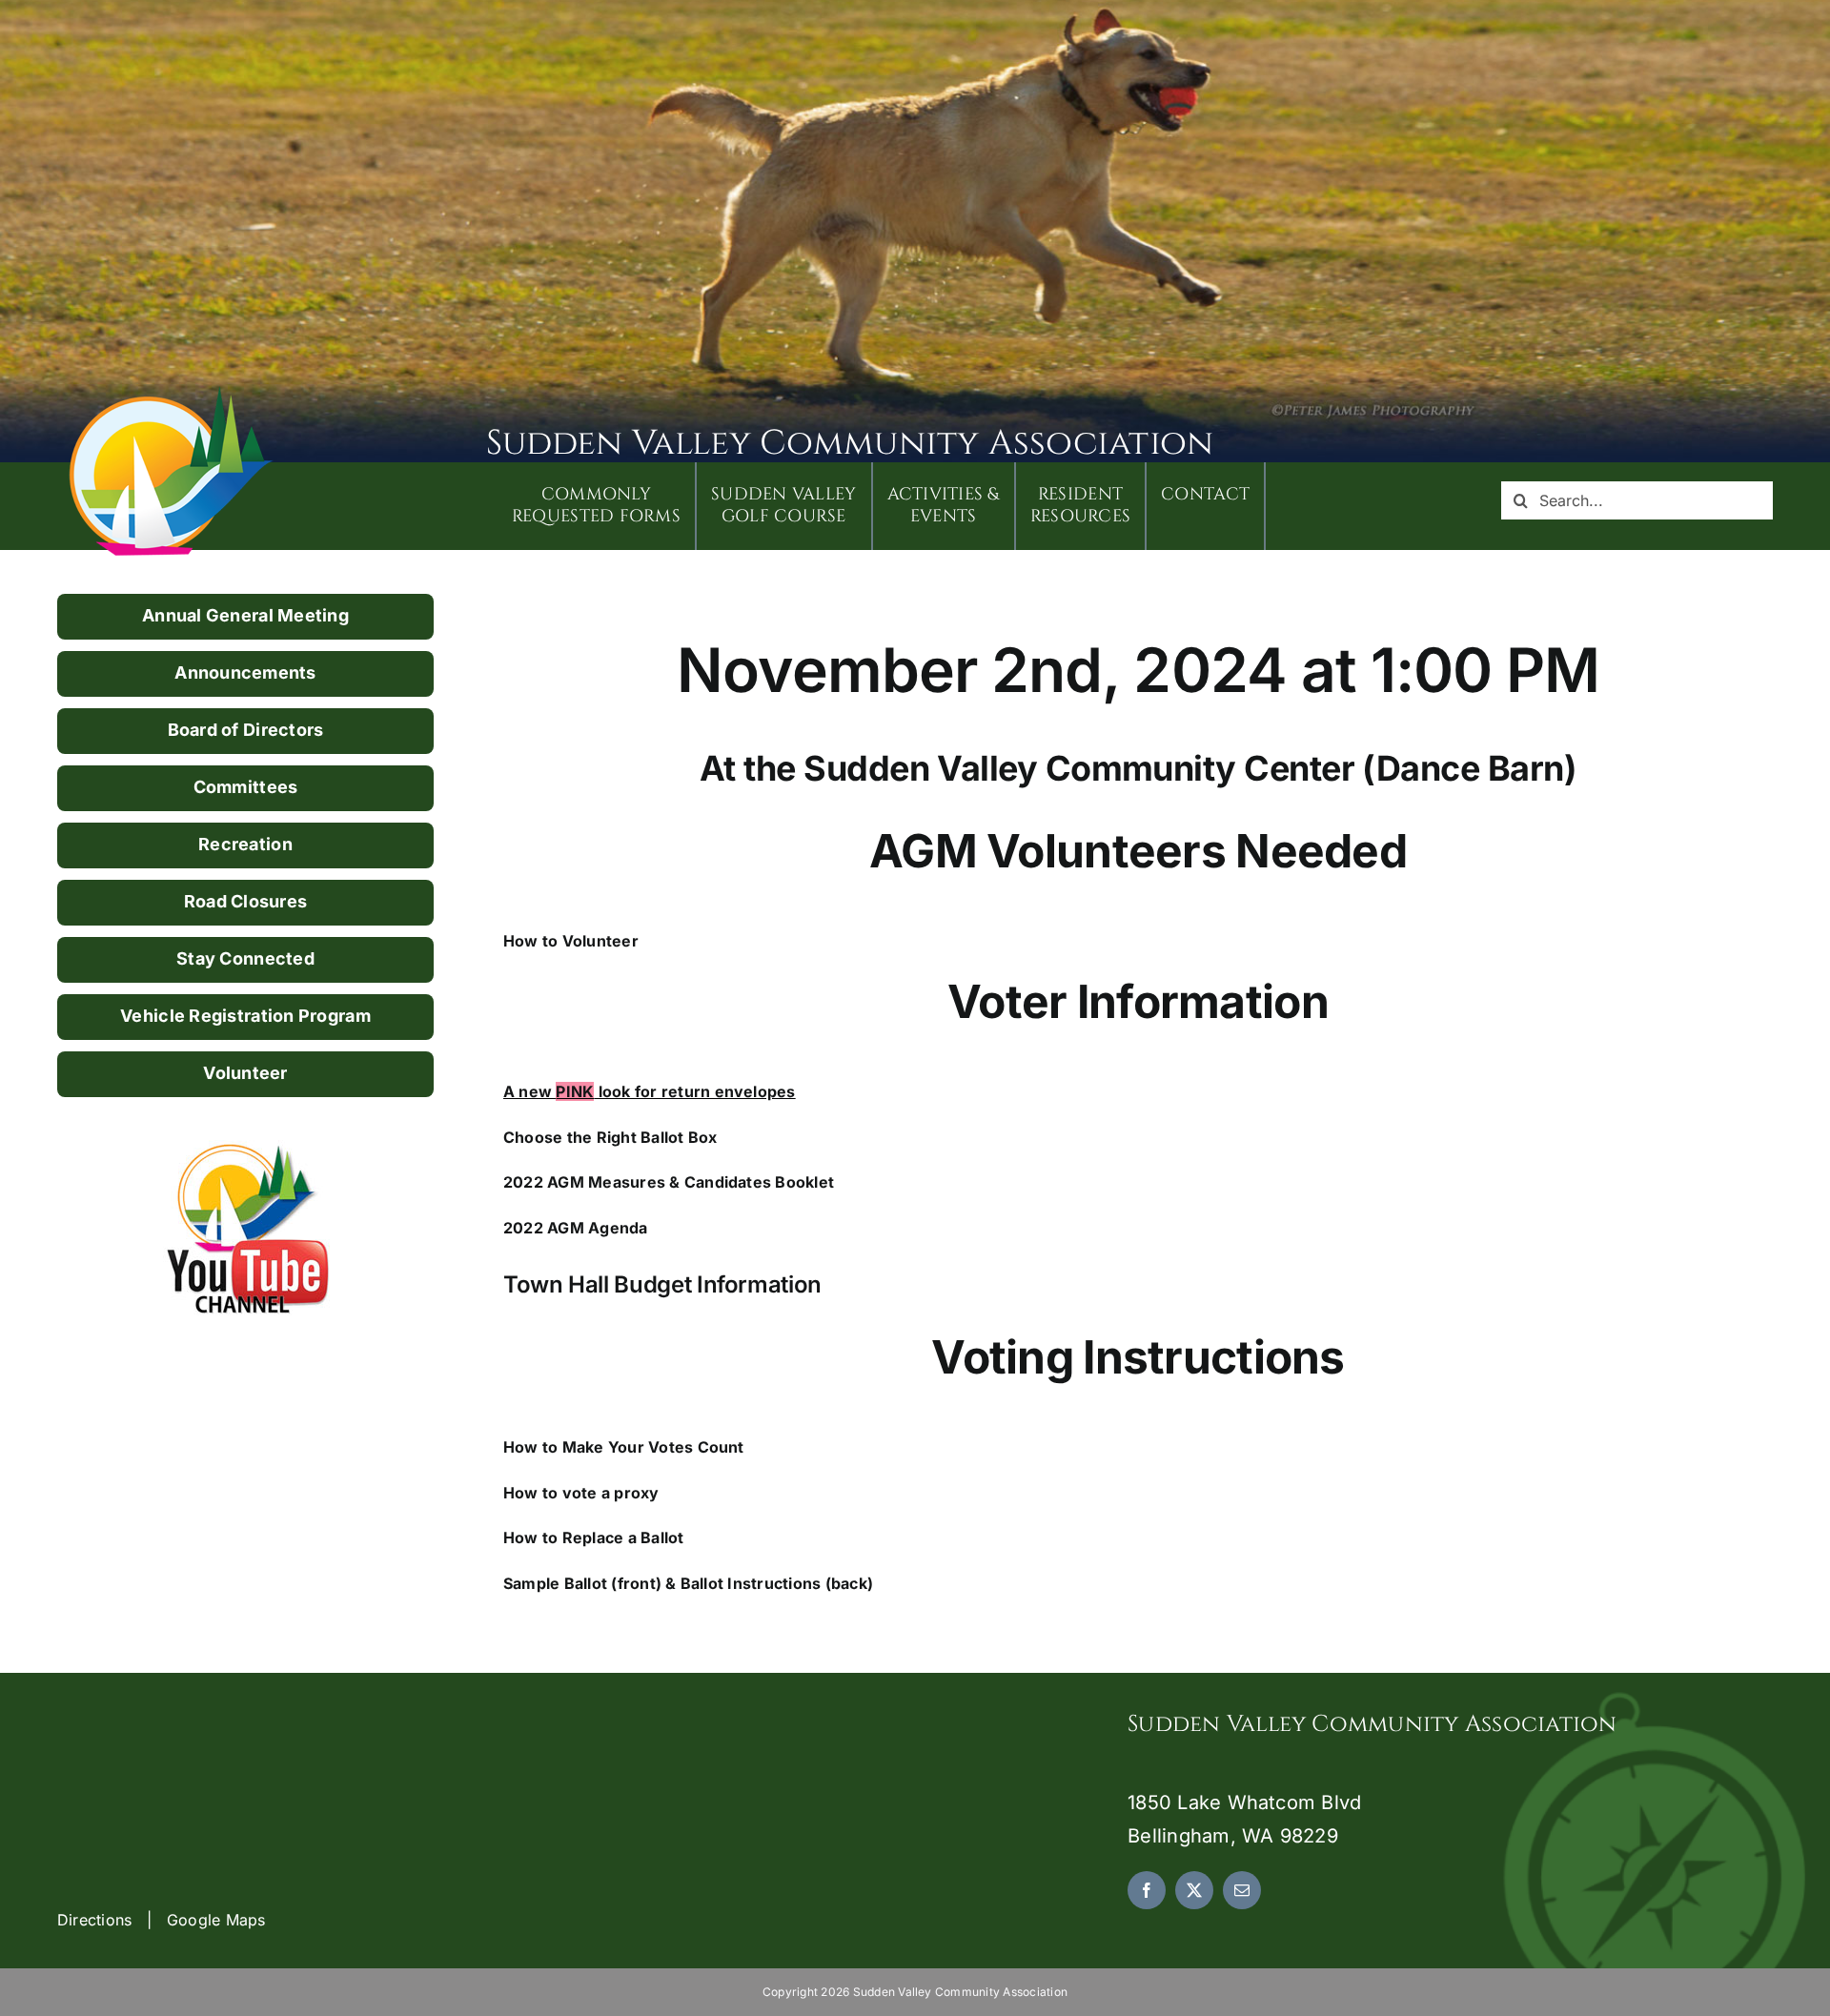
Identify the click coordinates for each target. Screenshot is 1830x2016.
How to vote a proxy (581, 1493)
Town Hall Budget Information (662, 1284)
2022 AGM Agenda (576, 1228)
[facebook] (1147, 1890)
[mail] (1242, 1890)
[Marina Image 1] (172, 393)
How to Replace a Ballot (594, 1537)
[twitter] (1194, 1890)
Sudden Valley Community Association (850, 443)
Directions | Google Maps (162, 1920)
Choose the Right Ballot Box (610, 1137)
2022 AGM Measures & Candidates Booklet (669, 1182)
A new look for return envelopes (650, 1091)
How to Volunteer (571, 941)
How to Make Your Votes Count (624, 1447)
